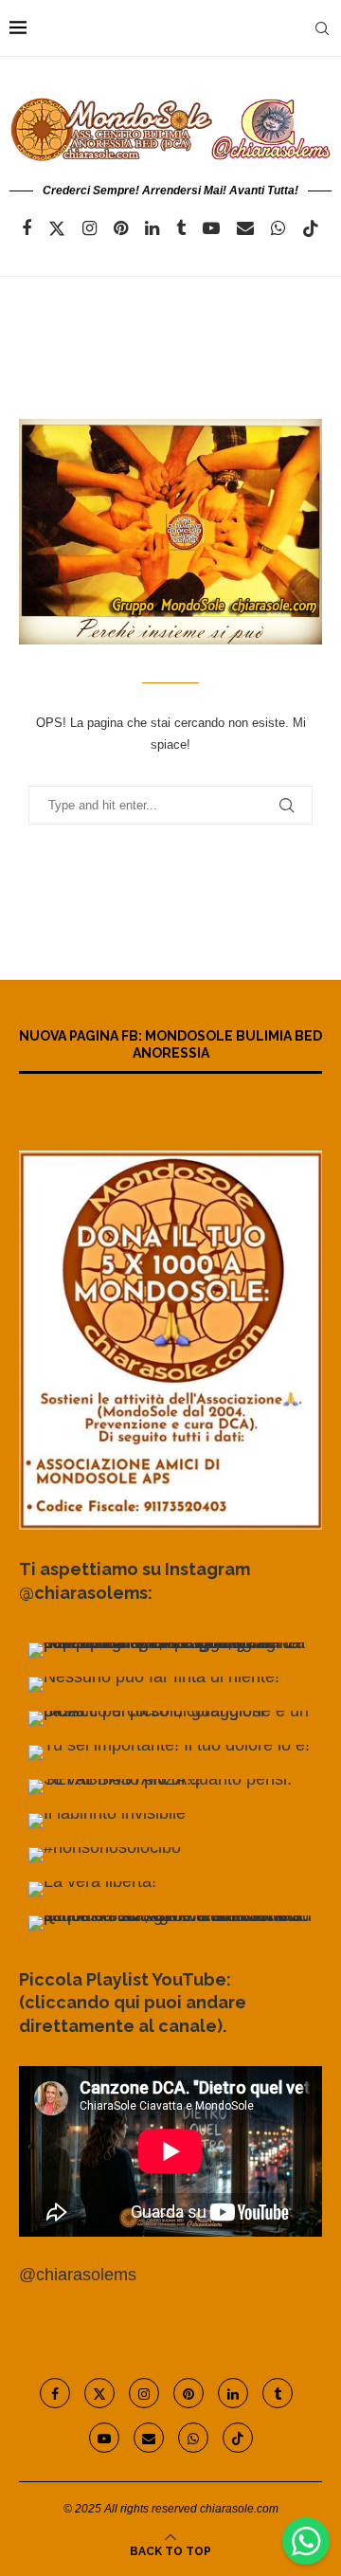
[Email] (245, 228)
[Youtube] (211, 228)
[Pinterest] (121, 228)
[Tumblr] (181, 228)
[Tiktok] (311, 228)
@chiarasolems (78, 2275)
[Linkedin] (152, 228)
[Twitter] (57, 228)
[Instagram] (90, 228)
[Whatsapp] (278, 228)
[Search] (322, 28)
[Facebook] (27, 228)
